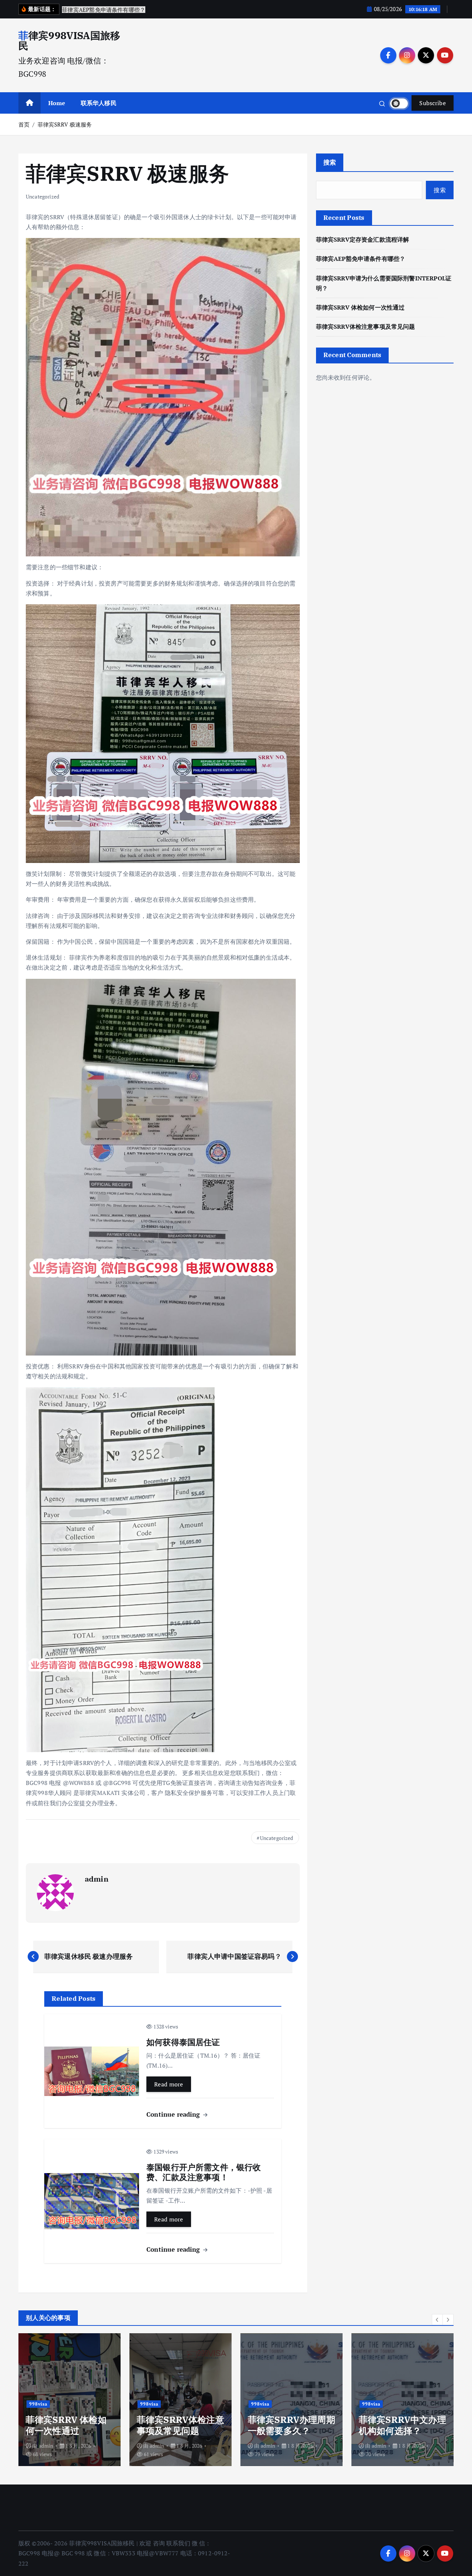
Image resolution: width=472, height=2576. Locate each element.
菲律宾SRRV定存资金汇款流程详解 (363, 239)
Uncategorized (43, 196)
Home (57, 103)
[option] (70, 2400)
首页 (24, 124)
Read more (169, 2084)
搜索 (330, 162)
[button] (437, 2320)
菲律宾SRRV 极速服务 (65, 124)
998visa (38, 2404)
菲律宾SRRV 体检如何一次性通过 (360, 307)
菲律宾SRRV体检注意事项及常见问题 (366, 327)
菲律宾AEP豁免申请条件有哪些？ (361, 259)
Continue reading (174, 2114)
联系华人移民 (99, 103)
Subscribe (433, 103)
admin (97, 1879)
